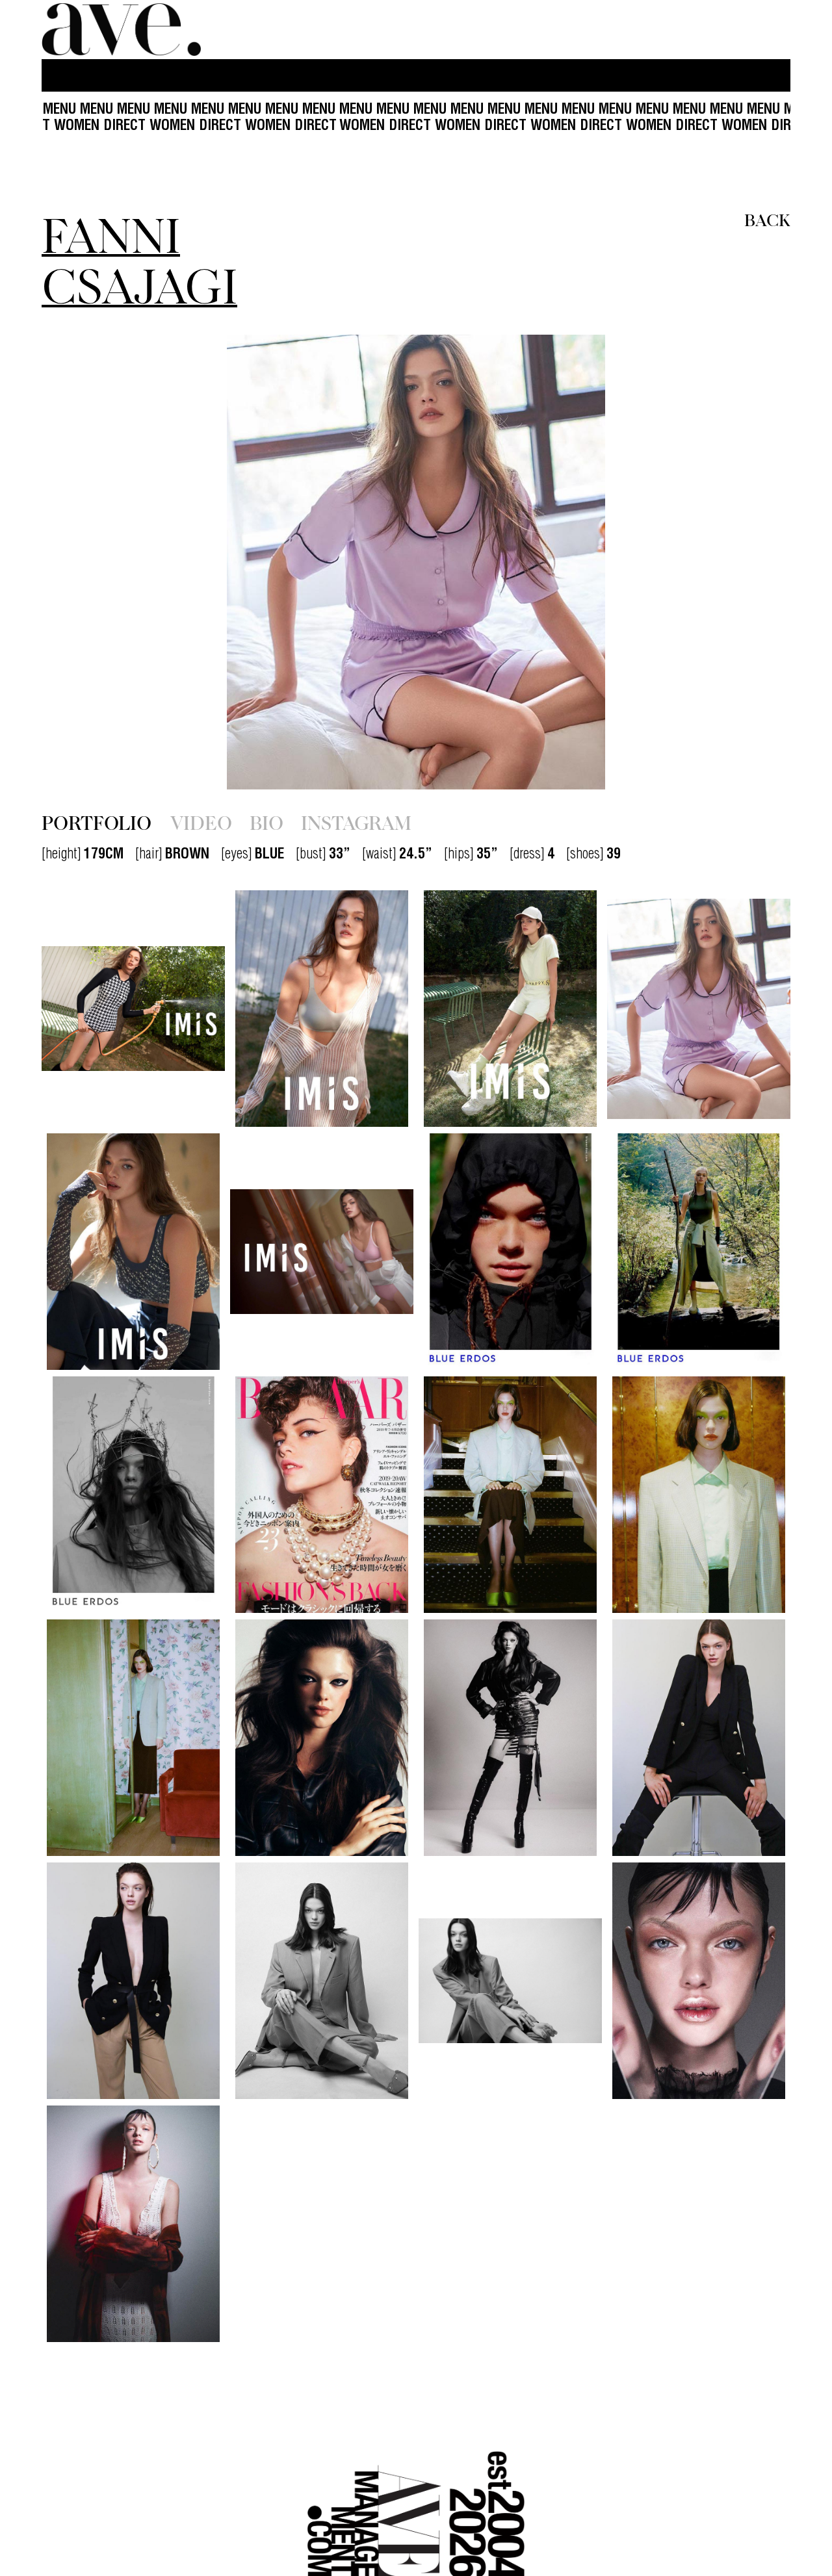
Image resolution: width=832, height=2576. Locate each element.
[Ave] (123, 30)
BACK (767, 219)
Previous (154, 562)
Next (678, 562)
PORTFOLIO (97, 822)
